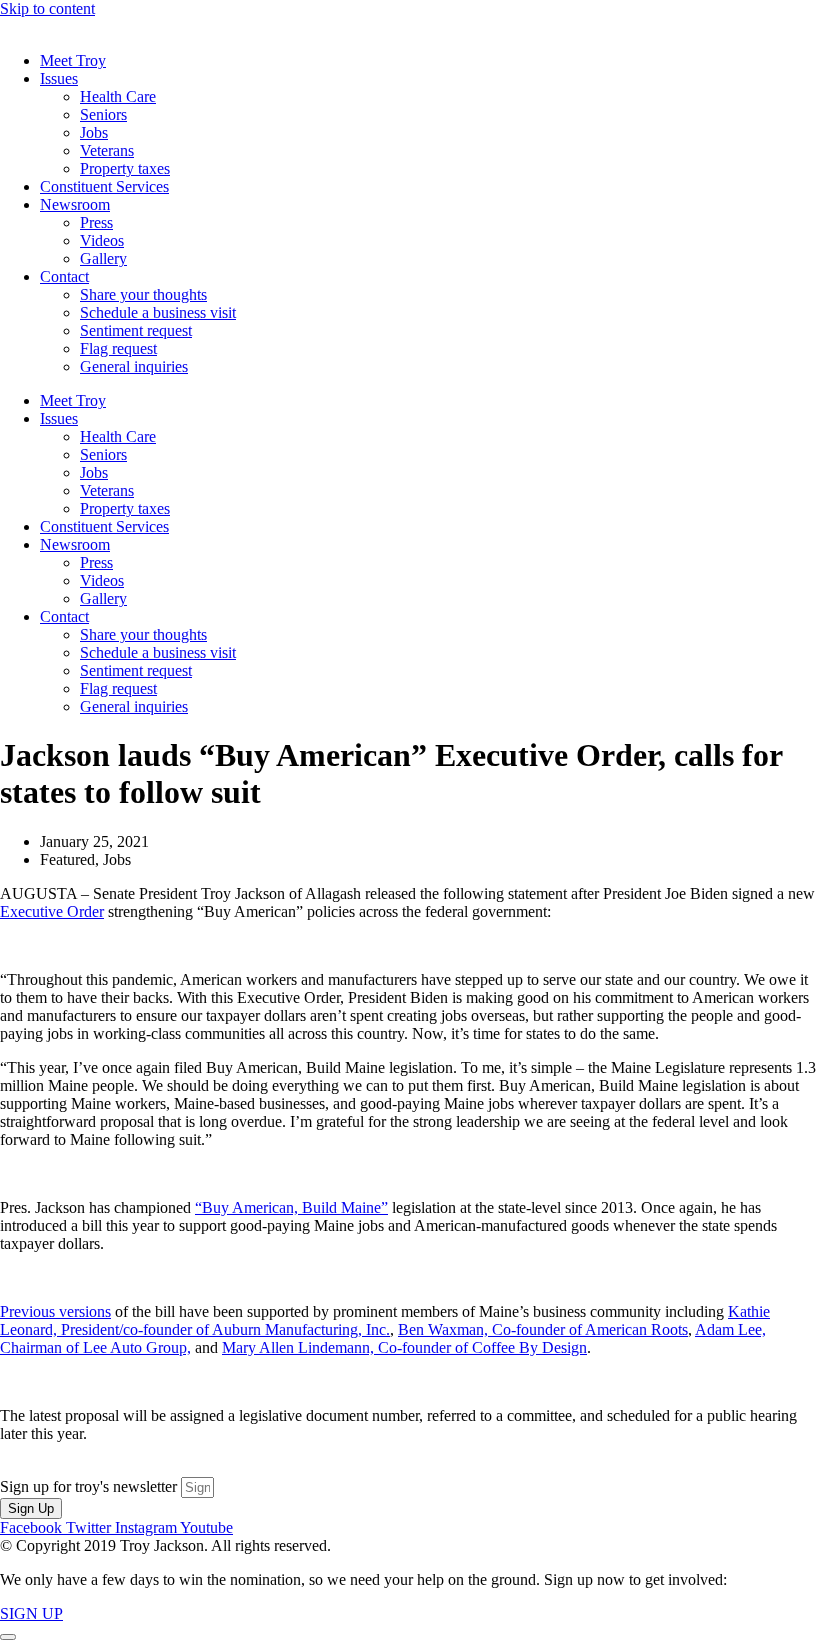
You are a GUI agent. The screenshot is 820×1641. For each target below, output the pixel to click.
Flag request (118, 348)
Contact (64, 276)
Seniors (103, 114)
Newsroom (75, 204)
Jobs (94, 132)
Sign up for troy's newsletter (90, 1486)
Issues (59, 78)
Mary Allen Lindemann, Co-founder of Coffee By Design (404, 1347)
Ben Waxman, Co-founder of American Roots (543, 1329)
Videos (102, 240)
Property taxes (125, 168)
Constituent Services (104, 186)
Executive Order (52, 911)
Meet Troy (73, 60)
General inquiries (134, 366)
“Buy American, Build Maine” (291, 1207)
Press (96, 222)
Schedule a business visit (158, 312)
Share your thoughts (143, 294)
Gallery (103, 258)
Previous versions (55, 1311)
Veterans (107, 150)
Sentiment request (136, 330)
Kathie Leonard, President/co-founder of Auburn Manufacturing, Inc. (385, 1320)
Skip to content (47, 8)
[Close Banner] (8, 1637)
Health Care (118, 96)
